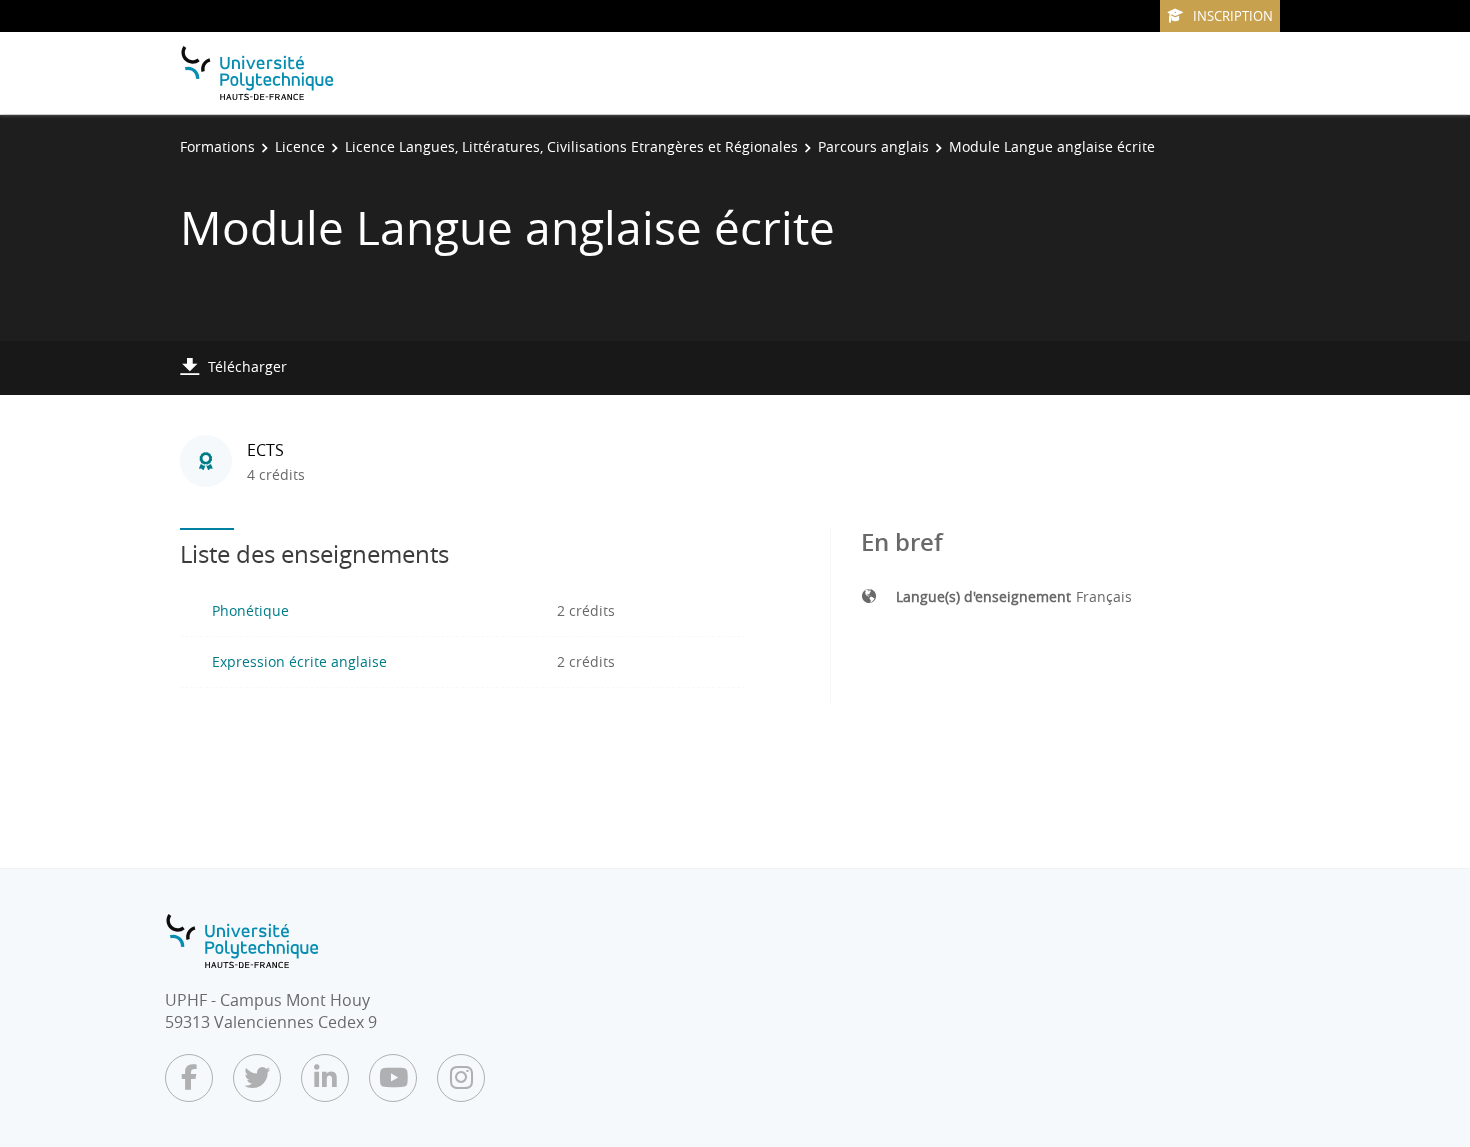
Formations (217, 146)
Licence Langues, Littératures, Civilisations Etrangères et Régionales (571, 146)
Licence (300, 146)
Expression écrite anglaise (299, 661)
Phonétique (250, 610)
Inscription (1233, 16)
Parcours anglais (873, 146)
